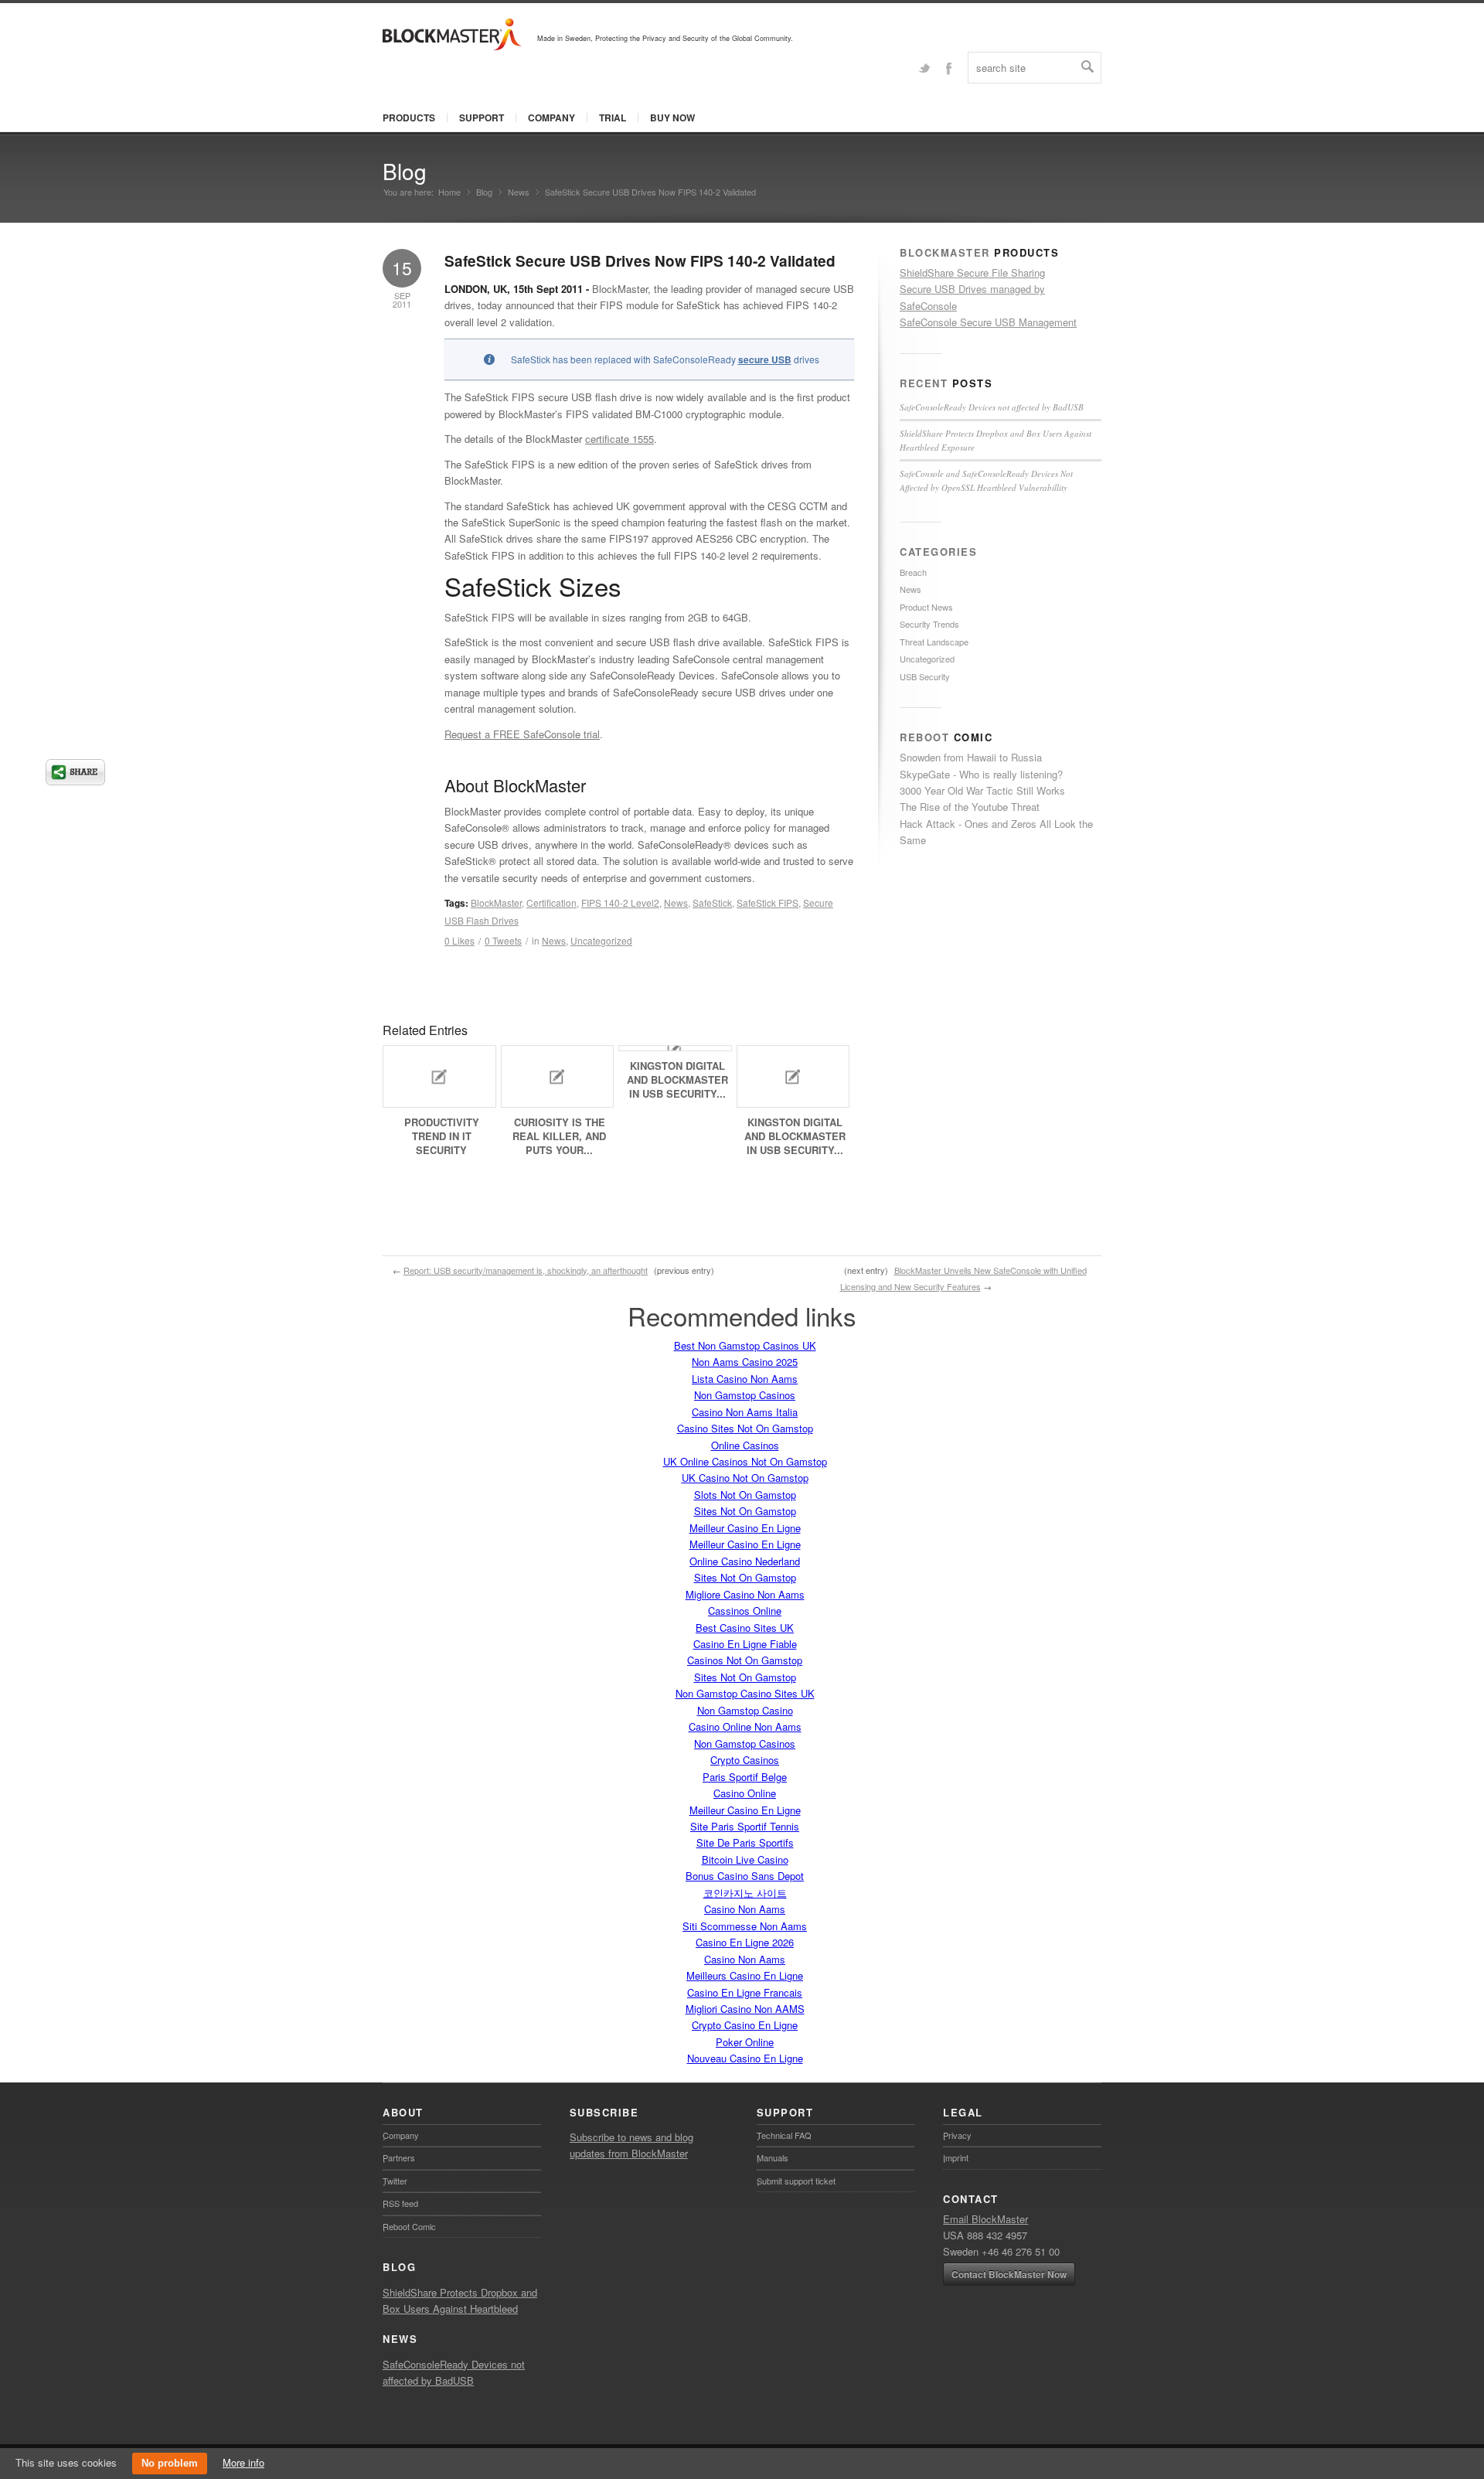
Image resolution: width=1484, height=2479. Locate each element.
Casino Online (745, 1793)
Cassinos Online (745, 1611)
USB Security (925, 676)
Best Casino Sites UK (745, 1628)
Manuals (773, 2157)
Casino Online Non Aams (745, 1726)
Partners (399, 2157)
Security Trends (929, 624)
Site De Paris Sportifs (745, 1842)
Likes (459, 940)
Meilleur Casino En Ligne (745, 1528)
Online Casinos (745, 1445)
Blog (405, 171)
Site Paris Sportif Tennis (745, 1826)
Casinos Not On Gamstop (745, 1660)
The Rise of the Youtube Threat (970, 807)
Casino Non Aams (745, 1909)
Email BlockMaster (985, 2219)
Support (482, 117)
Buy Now (672, 117)
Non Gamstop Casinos (745, 1395)
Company (551, 117)
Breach (913, 572)
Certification (551, 902)
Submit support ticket (796, 2181)
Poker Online (745, 2042)
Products (409, 117)
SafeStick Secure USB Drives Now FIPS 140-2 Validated (640, 261)
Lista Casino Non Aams (745, 1379)
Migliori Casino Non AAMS (745, 2009)
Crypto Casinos (745, 1760)
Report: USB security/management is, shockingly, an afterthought (526, 1270)
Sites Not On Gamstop (745, 1511)
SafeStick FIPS (768, 902)
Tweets (503, 940)
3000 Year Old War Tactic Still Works (982, 790)
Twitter (924, 67)
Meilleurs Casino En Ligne (745, 1975)
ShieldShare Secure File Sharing (972, 272)
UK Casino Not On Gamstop (745, 1478)
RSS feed (400, 2203)
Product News (926, 607)
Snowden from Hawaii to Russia (971, 757)
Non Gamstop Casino (745, 1710)
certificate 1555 (619, 439)
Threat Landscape (934, 642)
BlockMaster (496, 902)
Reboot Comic (409, 2226)
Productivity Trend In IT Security (442, 1136)
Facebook (948, 67)
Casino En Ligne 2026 (745, 1942)
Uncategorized (601, 940)
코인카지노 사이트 (745, 1893)
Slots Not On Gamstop (745, 1495)
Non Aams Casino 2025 (745, 1362)
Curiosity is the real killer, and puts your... (559, 1136)
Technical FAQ (784, 2135)
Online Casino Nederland (745, 1561)
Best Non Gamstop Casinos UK (745, 1345)
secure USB (765, 359)
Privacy (957, 2135)
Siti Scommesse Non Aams (745, 1926)
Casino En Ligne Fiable (745, 1644)
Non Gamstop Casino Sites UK (745, 1693)
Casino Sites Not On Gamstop (745, 1428)
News (519, 192)
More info (243, 2462)
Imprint (956, 2157)
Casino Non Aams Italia (745, 1412)
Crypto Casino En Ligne (745, 2025)
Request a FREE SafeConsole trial (522, 734)
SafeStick (712, 902)
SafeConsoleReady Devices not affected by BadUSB (992, 407)
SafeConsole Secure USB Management (988, 322)
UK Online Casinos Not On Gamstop (745, 1461)
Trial (613, 117)
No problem (170, 2463)
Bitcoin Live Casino (745, 1859)
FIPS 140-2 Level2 (620, 902)
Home (449, 192)
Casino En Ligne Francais (745, 1992)
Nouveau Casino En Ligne (745, 2058)
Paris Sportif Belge (745, 1777)
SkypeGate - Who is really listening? (981, 774)
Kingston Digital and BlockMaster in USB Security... (677, 1079)
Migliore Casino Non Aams (745, 1594)
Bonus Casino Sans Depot (745, 1876)
